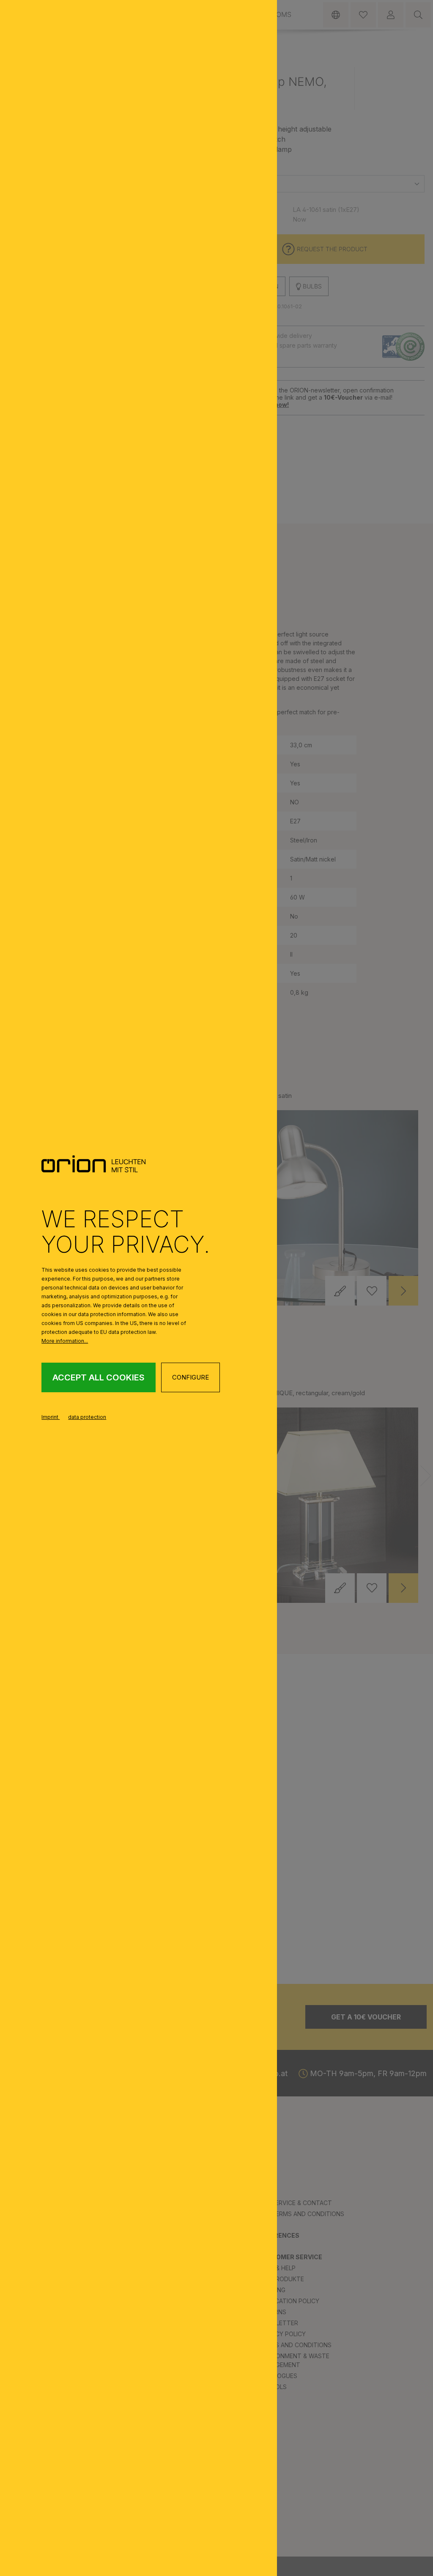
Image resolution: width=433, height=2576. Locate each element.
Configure (190, 1377)
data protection (87, 1417)
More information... (65, 1341)
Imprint (51, 1417)
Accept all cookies (99, 1377)
